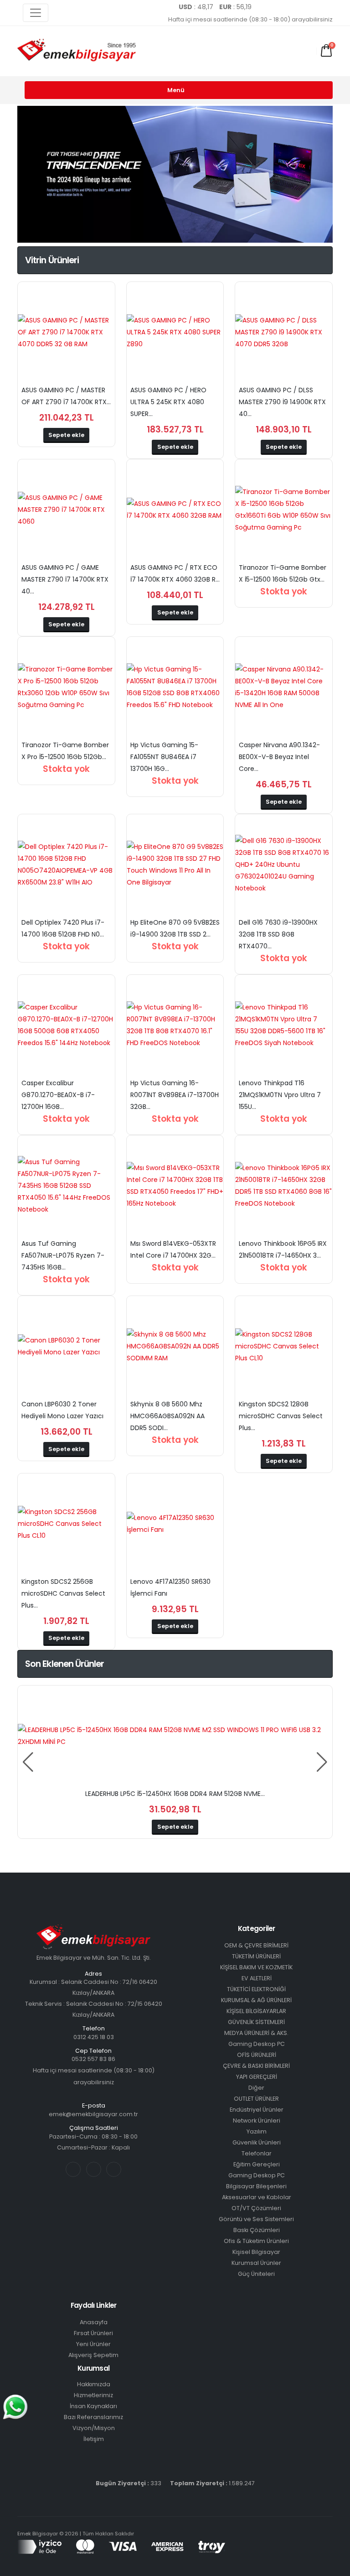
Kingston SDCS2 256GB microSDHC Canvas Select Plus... (63, 1593)
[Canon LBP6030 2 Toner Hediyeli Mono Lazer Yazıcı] (66, 1346)
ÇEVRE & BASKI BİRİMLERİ (256, 2066)
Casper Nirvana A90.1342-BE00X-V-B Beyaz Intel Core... (279, 757)
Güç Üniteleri (256, 2274)
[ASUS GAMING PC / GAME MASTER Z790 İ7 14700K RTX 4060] (66, 510)
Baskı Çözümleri (257, 2230)
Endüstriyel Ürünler (257, 2110)
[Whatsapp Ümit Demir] (326, 7)
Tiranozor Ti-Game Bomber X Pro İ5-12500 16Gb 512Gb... (65, 751)
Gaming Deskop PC (257, 2044)
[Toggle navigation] (36, 13)
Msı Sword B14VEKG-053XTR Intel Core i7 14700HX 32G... (173, 1249)
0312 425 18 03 (94, 2037)
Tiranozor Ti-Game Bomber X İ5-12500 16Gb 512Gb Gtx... (283, 573)
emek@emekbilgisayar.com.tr (93, 2114)
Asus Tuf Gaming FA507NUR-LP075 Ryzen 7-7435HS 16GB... (63, 1255)
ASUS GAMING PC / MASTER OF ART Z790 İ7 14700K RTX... (66, 396)
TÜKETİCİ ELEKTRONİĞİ (256, 1989)
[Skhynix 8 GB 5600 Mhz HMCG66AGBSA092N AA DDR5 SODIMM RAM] (175, 1346)
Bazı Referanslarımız (93, 2417)
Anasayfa (94, 2322)
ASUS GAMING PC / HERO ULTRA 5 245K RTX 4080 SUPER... (168, 402)
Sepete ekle (66, 435)
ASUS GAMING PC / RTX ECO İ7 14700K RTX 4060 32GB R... (175, 573)
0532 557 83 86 (93, 2059)
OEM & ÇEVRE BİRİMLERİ (256, 1945)
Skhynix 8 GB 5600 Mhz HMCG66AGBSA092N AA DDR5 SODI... (167, 1416)
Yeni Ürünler (93, 2344)
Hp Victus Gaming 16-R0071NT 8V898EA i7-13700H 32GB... (175, 1095)
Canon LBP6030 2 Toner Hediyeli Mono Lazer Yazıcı (62, 1410)
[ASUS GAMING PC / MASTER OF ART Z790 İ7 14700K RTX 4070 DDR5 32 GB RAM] (66, 332)
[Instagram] (281, 7)
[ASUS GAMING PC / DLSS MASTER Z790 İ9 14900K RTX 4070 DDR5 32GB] (283, 332)
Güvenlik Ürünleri (257, 2142)
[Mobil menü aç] (219, 51)
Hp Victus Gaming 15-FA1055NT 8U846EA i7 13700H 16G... (164, 757)
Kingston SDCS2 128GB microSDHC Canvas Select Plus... (281, 1416)
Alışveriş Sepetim (93, 2355)
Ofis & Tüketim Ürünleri (256, 2241)
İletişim (94, 2439)
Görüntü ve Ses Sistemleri (256, 2219)
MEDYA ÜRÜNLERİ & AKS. (256, 2033)
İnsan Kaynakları (93, 2406)
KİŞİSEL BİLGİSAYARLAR (256, 2011)
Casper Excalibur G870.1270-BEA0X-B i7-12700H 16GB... (58, 1095)
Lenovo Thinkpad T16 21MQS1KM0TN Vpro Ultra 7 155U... (280, 1095)
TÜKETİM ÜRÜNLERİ (256, 1956)
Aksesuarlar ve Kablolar (257, 2197)
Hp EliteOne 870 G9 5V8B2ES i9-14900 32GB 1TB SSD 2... (175, 928)
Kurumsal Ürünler (256, 2263)
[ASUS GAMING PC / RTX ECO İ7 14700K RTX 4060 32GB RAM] (175, 510)
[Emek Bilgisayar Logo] (77, 51)
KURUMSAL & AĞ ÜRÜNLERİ (256, 2000)
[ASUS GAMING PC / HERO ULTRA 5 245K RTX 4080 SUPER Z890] (175, 332)
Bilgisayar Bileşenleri (256, 2186)
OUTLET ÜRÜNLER (256, 2099)
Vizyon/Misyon (94, 2428)
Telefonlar (257, 2153)
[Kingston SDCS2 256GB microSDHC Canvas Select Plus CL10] (66, 1524)
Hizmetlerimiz (93, 2395)
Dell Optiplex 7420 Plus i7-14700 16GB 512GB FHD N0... (63, 928)
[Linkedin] (296, 7)
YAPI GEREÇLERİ (257, 2077)
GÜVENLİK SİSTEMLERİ (256, 2022)
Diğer (256, 2088)
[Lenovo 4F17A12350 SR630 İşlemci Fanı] (175, 1524)
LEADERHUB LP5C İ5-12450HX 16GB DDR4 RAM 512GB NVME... (175, 1794)
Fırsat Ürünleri (93, 2333)
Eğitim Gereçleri (257, 2164)
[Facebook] (266, 7)
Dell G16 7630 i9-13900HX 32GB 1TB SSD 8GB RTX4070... (278, 934)
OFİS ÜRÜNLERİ (257, 2055)
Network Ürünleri (257, 2121)
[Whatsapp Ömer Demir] (311, 7)
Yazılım (257, 2131)
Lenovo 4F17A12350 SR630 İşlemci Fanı (170, 1587)
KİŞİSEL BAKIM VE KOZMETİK (256, 1967)
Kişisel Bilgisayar (256, 2252)
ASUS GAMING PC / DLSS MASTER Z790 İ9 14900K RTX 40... (282, 402)
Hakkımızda (94, 2384)
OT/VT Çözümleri (256, 2208)
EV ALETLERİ (257, 1978)
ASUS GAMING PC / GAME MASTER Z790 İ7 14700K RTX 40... (65, 579)
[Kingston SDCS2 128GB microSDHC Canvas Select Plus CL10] (283, 1346)
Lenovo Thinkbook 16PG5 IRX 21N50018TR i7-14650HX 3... (283, 1249)
